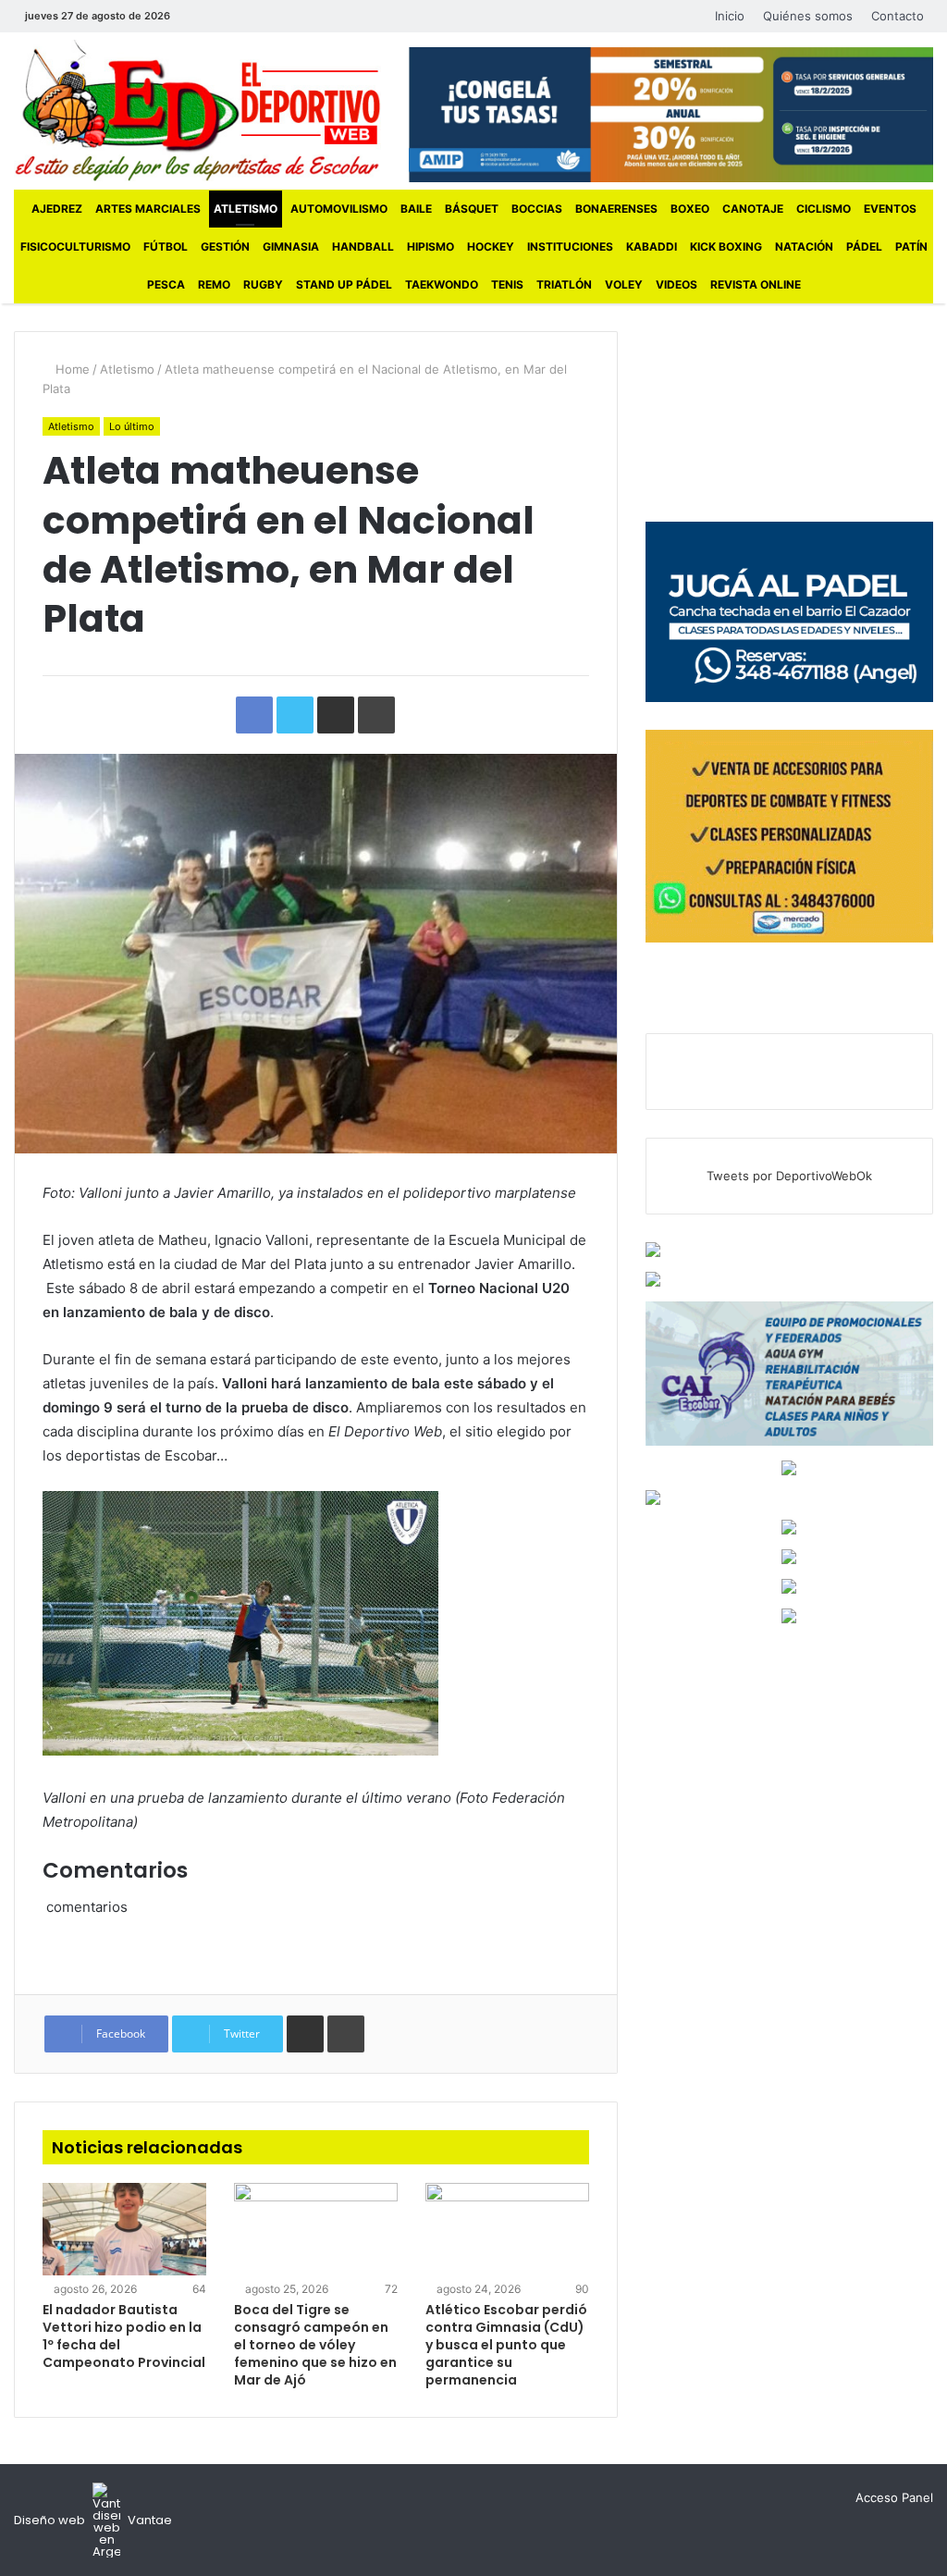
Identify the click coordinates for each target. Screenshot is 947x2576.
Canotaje (753, 209)
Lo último (132, 426)
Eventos (890, 209)
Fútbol (166, 247)
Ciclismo (824, 209)
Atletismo (246, 209)
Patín (911, 247)
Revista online (756, 284)
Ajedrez (57, 209)
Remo (214, 284)
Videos (676, 284)
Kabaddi (652, 247)
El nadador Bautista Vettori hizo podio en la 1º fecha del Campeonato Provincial (124, 2336)
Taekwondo (442, 284)
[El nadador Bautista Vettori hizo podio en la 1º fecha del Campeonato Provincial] (124, 2229)
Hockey (491, 247)
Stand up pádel (344, 284)
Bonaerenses (616, 209)
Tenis (507, 284)
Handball (363, 247)
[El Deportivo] (197, 111)
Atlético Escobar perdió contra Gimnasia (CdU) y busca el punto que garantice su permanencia (506, 2345)
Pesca (166, 284)
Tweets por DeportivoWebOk (789, 1176)
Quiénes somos (808, 16)
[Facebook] (198, 16)
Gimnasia (291, 247)
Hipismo (430, 247)
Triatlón (564, 284)
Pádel (864, 247)
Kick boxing (726, 247)
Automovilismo (339, 209)
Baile (416, 209)
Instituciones (570, 247)
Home (71, 369)
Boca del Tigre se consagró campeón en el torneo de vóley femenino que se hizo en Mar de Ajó (315, 2345)
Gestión (225, 247)
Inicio (730, 16)
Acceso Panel (894, 2497)
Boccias (537, 209)
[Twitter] (226, 16)
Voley (624, 284)
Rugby (263, 284)
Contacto (898, 16)
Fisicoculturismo (75, 247)
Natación (804, 247)
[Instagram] (253, 16)
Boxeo (690, 209)
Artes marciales (148, 209)
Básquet (472, 209)
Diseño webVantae (93, 2520)
